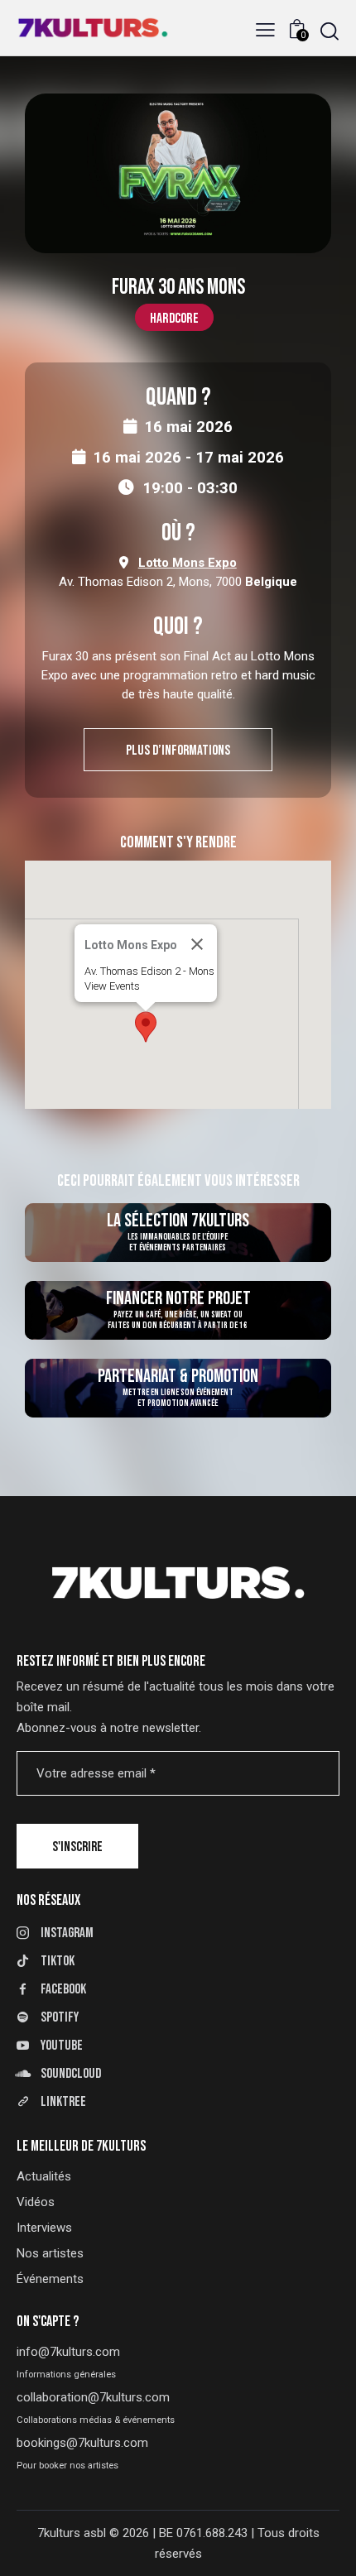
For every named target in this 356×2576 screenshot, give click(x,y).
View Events (112, 986)
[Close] (197, 944)
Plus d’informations (178, 751)
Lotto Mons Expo (188, 563)
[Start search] (330, 31)
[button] (265, 30)
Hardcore (174, 318)
